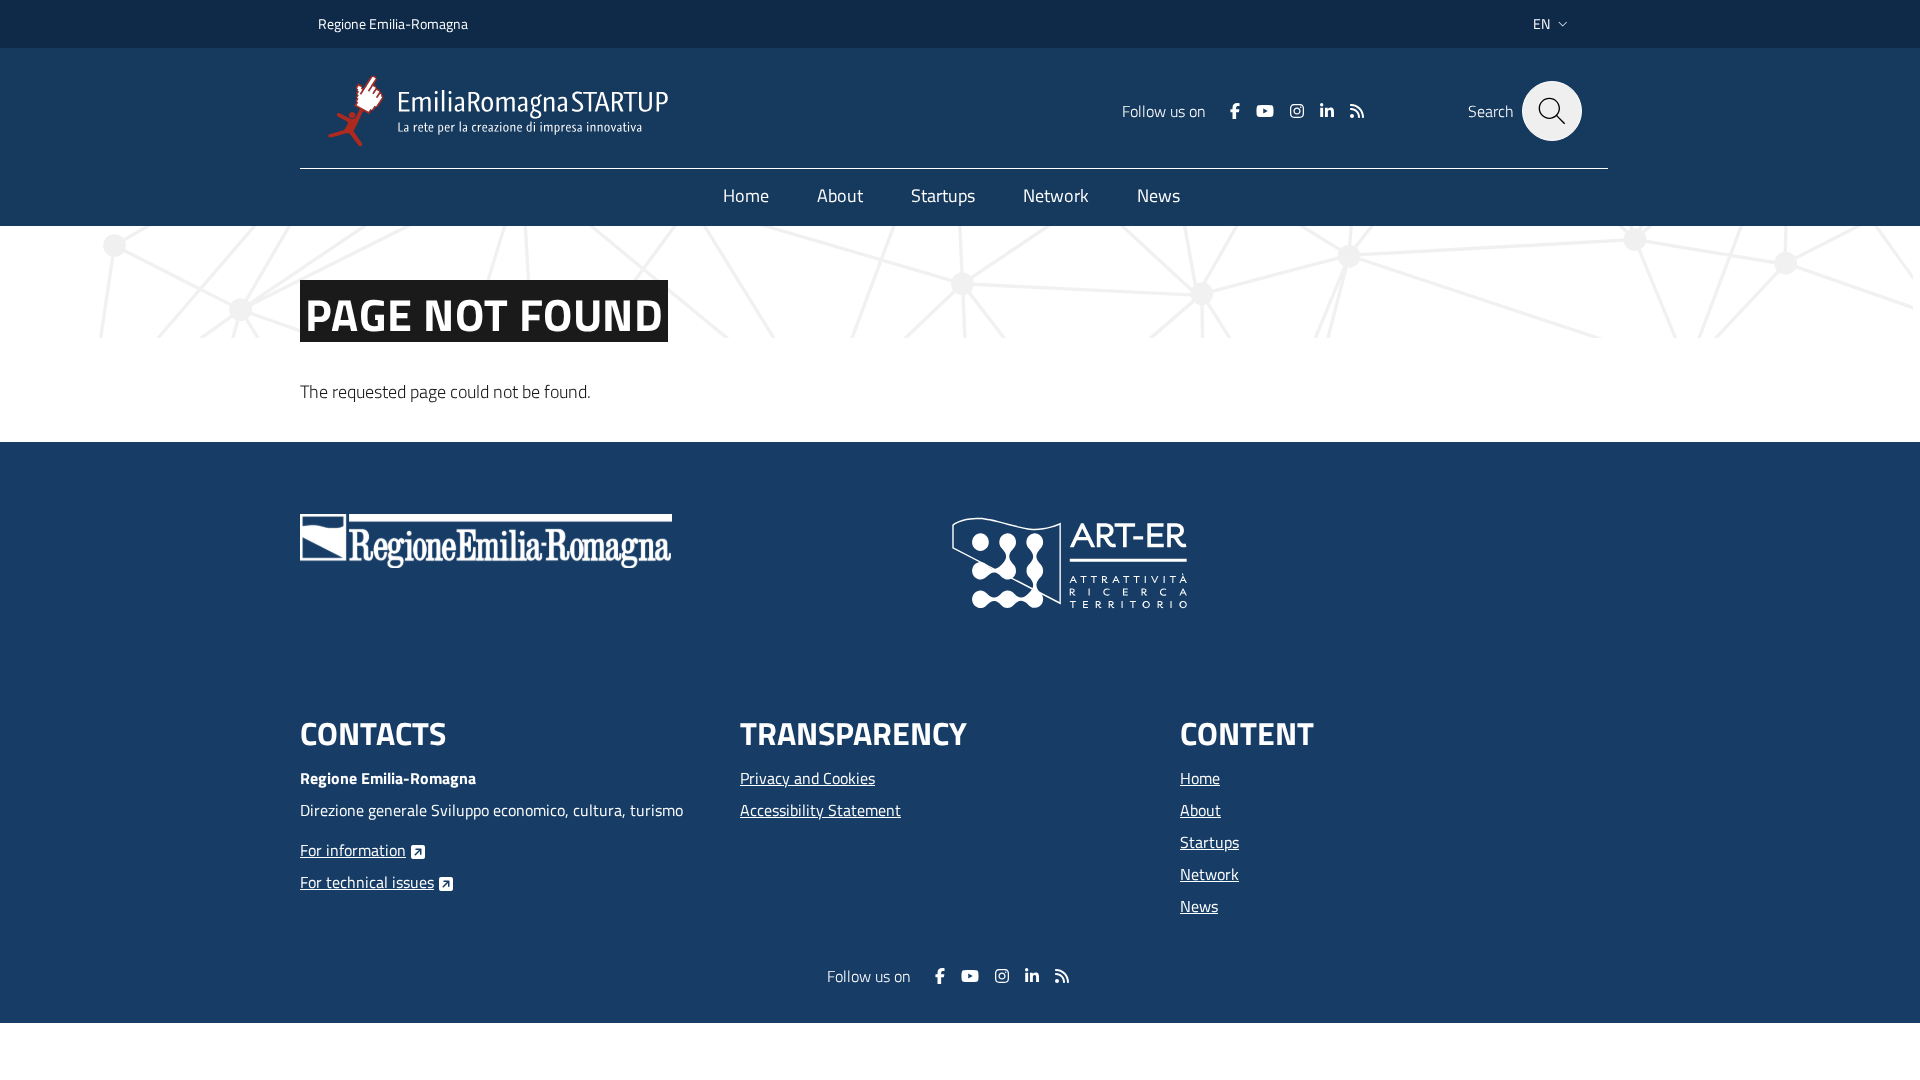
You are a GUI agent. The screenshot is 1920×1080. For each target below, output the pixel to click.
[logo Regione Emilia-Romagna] (486, 539)
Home (1200, 778)
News (1199, 906)
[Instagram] (1297, 111)
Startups (1209, 842)
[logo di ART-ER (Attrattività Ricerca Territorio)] (1069, 561)
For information (353, 850)
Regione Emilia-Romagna (393, 23)
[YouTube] (1265, 111)
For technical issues (367, 882)
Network (1209, 874)
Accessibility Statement (820, 810)
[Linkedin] (1327, 111)
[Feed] (1357, 111)
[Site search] (1552, 111)
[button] (1552, 24)
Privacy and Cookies (807, 778)
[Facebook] (1235, 111)
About (1200, 810)
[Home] (506, 111)
